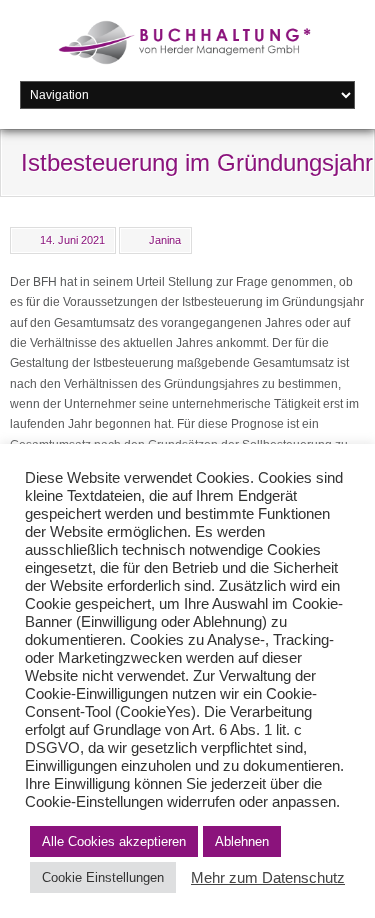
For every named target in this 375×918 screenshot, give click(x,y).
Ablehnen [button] (242, 841)
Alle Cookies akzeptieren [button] (114, 841)
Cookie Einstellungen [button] (103, 877)
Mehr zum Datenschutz (268, 878)
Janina (165, 240)
